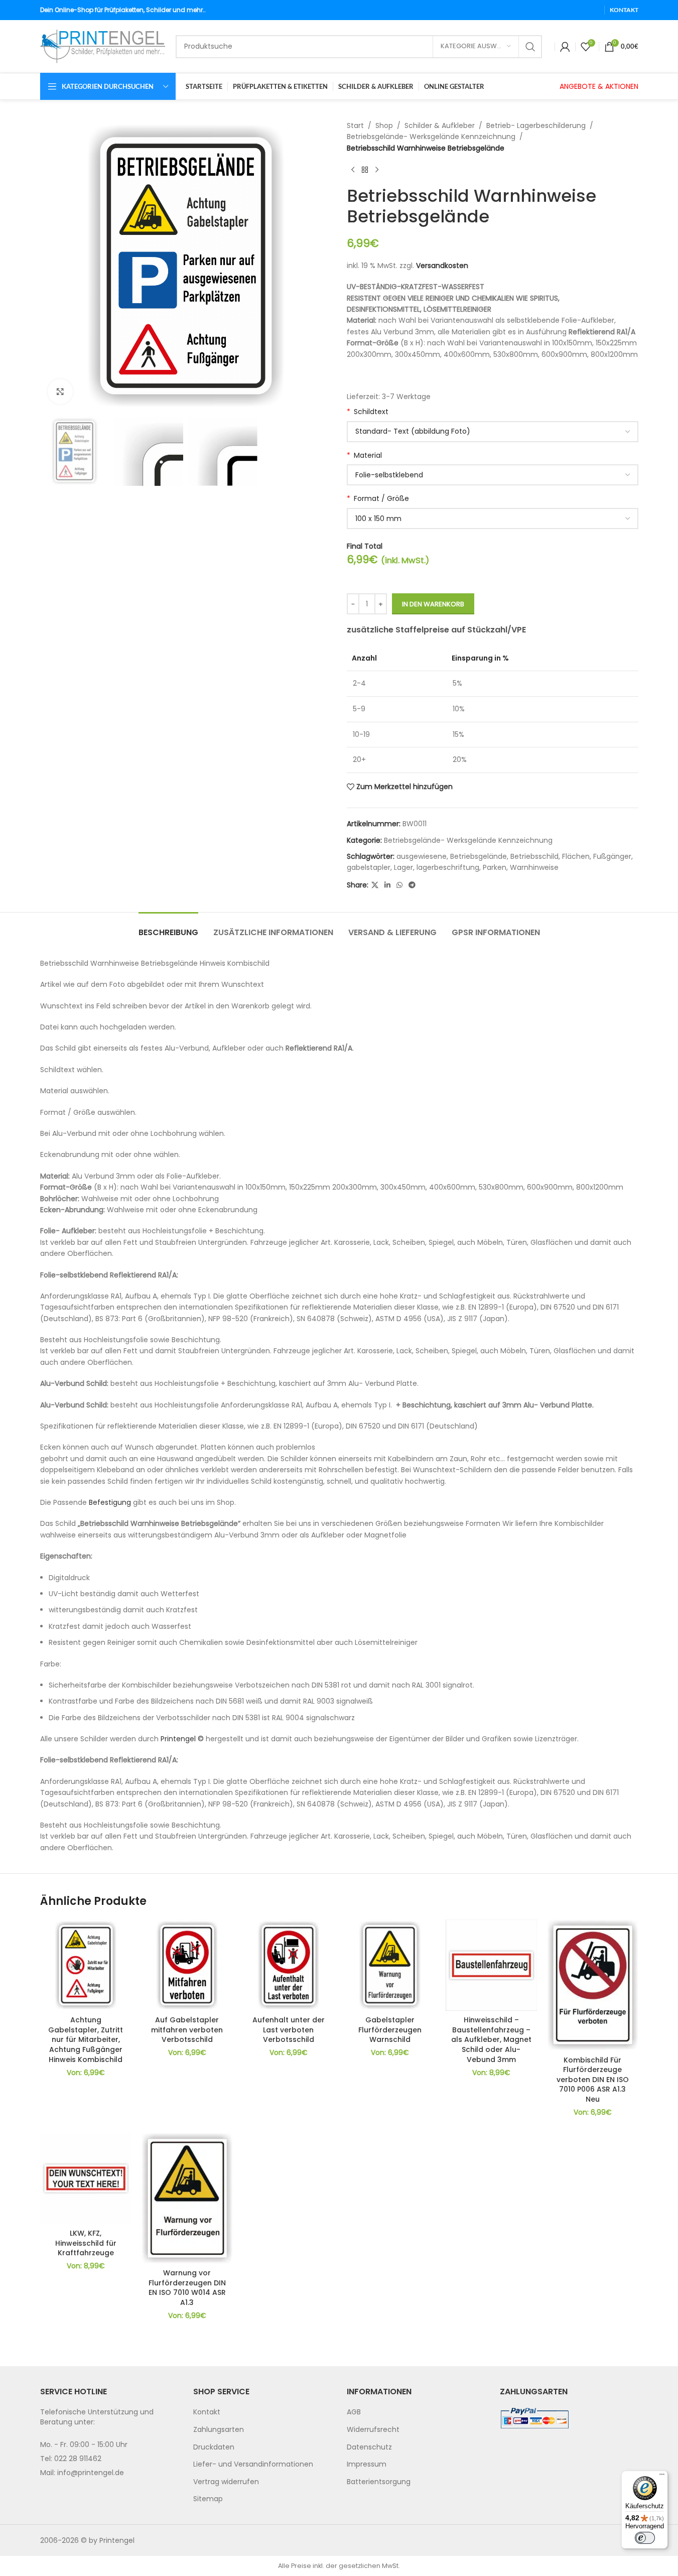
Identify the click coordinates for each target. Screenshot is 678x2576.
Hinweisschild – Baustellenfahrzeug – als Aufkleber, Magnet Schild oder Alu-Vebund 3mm (491, 2039)
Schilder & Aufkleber (440, 125)
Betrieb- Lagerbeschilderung (536, 125)
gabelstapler (369, 867)
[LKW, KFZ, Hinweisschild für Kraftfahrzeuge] (86, 2178)
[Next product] (377, 170)
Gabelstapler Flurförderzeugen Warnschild (390, 2030)
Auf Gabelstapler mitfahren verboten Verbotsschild (187, 2030)
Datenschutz (369, 2446)
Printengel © (182, 1739)
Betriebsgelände (479, 856)
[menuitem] (262, 2412)
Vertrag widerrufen (226, 2482)
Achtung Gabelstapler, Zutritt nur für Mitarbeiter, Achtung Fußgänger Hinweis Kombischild (86, 2039)
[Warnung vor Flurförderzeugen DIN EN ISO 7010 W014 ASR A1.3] (187, 2198)
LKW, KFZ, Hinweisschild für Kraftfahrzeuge (86, 2243)
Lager (403, 867)
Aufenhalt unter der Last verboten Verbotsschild (289, 2030)
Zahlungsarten (219, 2429)
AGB (354, 2412)
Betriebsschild (534, 856)
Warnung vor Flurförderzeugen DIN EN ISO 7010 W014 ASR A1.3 (187, 2288)
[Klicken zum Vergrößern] (60, 392)
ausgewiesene (422, 856)
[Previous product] (353, 170)
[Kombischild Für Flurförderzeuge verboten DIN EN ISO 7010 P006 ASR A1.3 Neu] (593, 1985)
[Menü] (662, 2477)
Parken (495, 867)
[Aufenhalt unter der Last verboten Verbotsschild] (289, 1965)
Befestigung (110, 1502)
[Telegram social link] (412, 885)
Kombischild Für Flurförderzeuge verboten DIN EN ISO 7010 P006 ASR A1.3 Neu (593, 2080)
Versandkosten (442, 266)
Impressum (367, 2464)
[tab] (168, 927)
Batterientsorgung (379, 2482)
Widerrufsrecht (373, 2429)
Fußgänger (612, 856)
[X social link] (375, 885)
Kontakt (207, 2412)
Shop (384, 125)
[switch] (645, 2538)
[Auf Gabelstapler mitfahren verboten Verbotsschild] (187, 1965)
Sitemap (208, 2499)
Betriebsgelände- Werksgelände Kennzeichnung (431, 137)
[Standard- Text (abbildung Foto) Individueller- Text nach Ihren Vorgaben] (493, 432)
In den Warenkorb (433, 604)
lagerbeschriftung (448, 867)
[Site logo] (103, 46)
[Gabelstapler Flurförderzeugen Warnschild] (390, 1965)
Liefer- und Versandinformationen (253, 2464)
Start (355, 125)
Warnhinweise (534, 867)
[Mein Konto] (565, 47)
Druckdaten (214, 2446)
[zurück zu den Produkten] (365, 170)
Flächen (576, 856)
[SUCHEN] (530, 47)
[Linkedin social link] (387, 885)
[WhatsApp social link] (399, 885)
